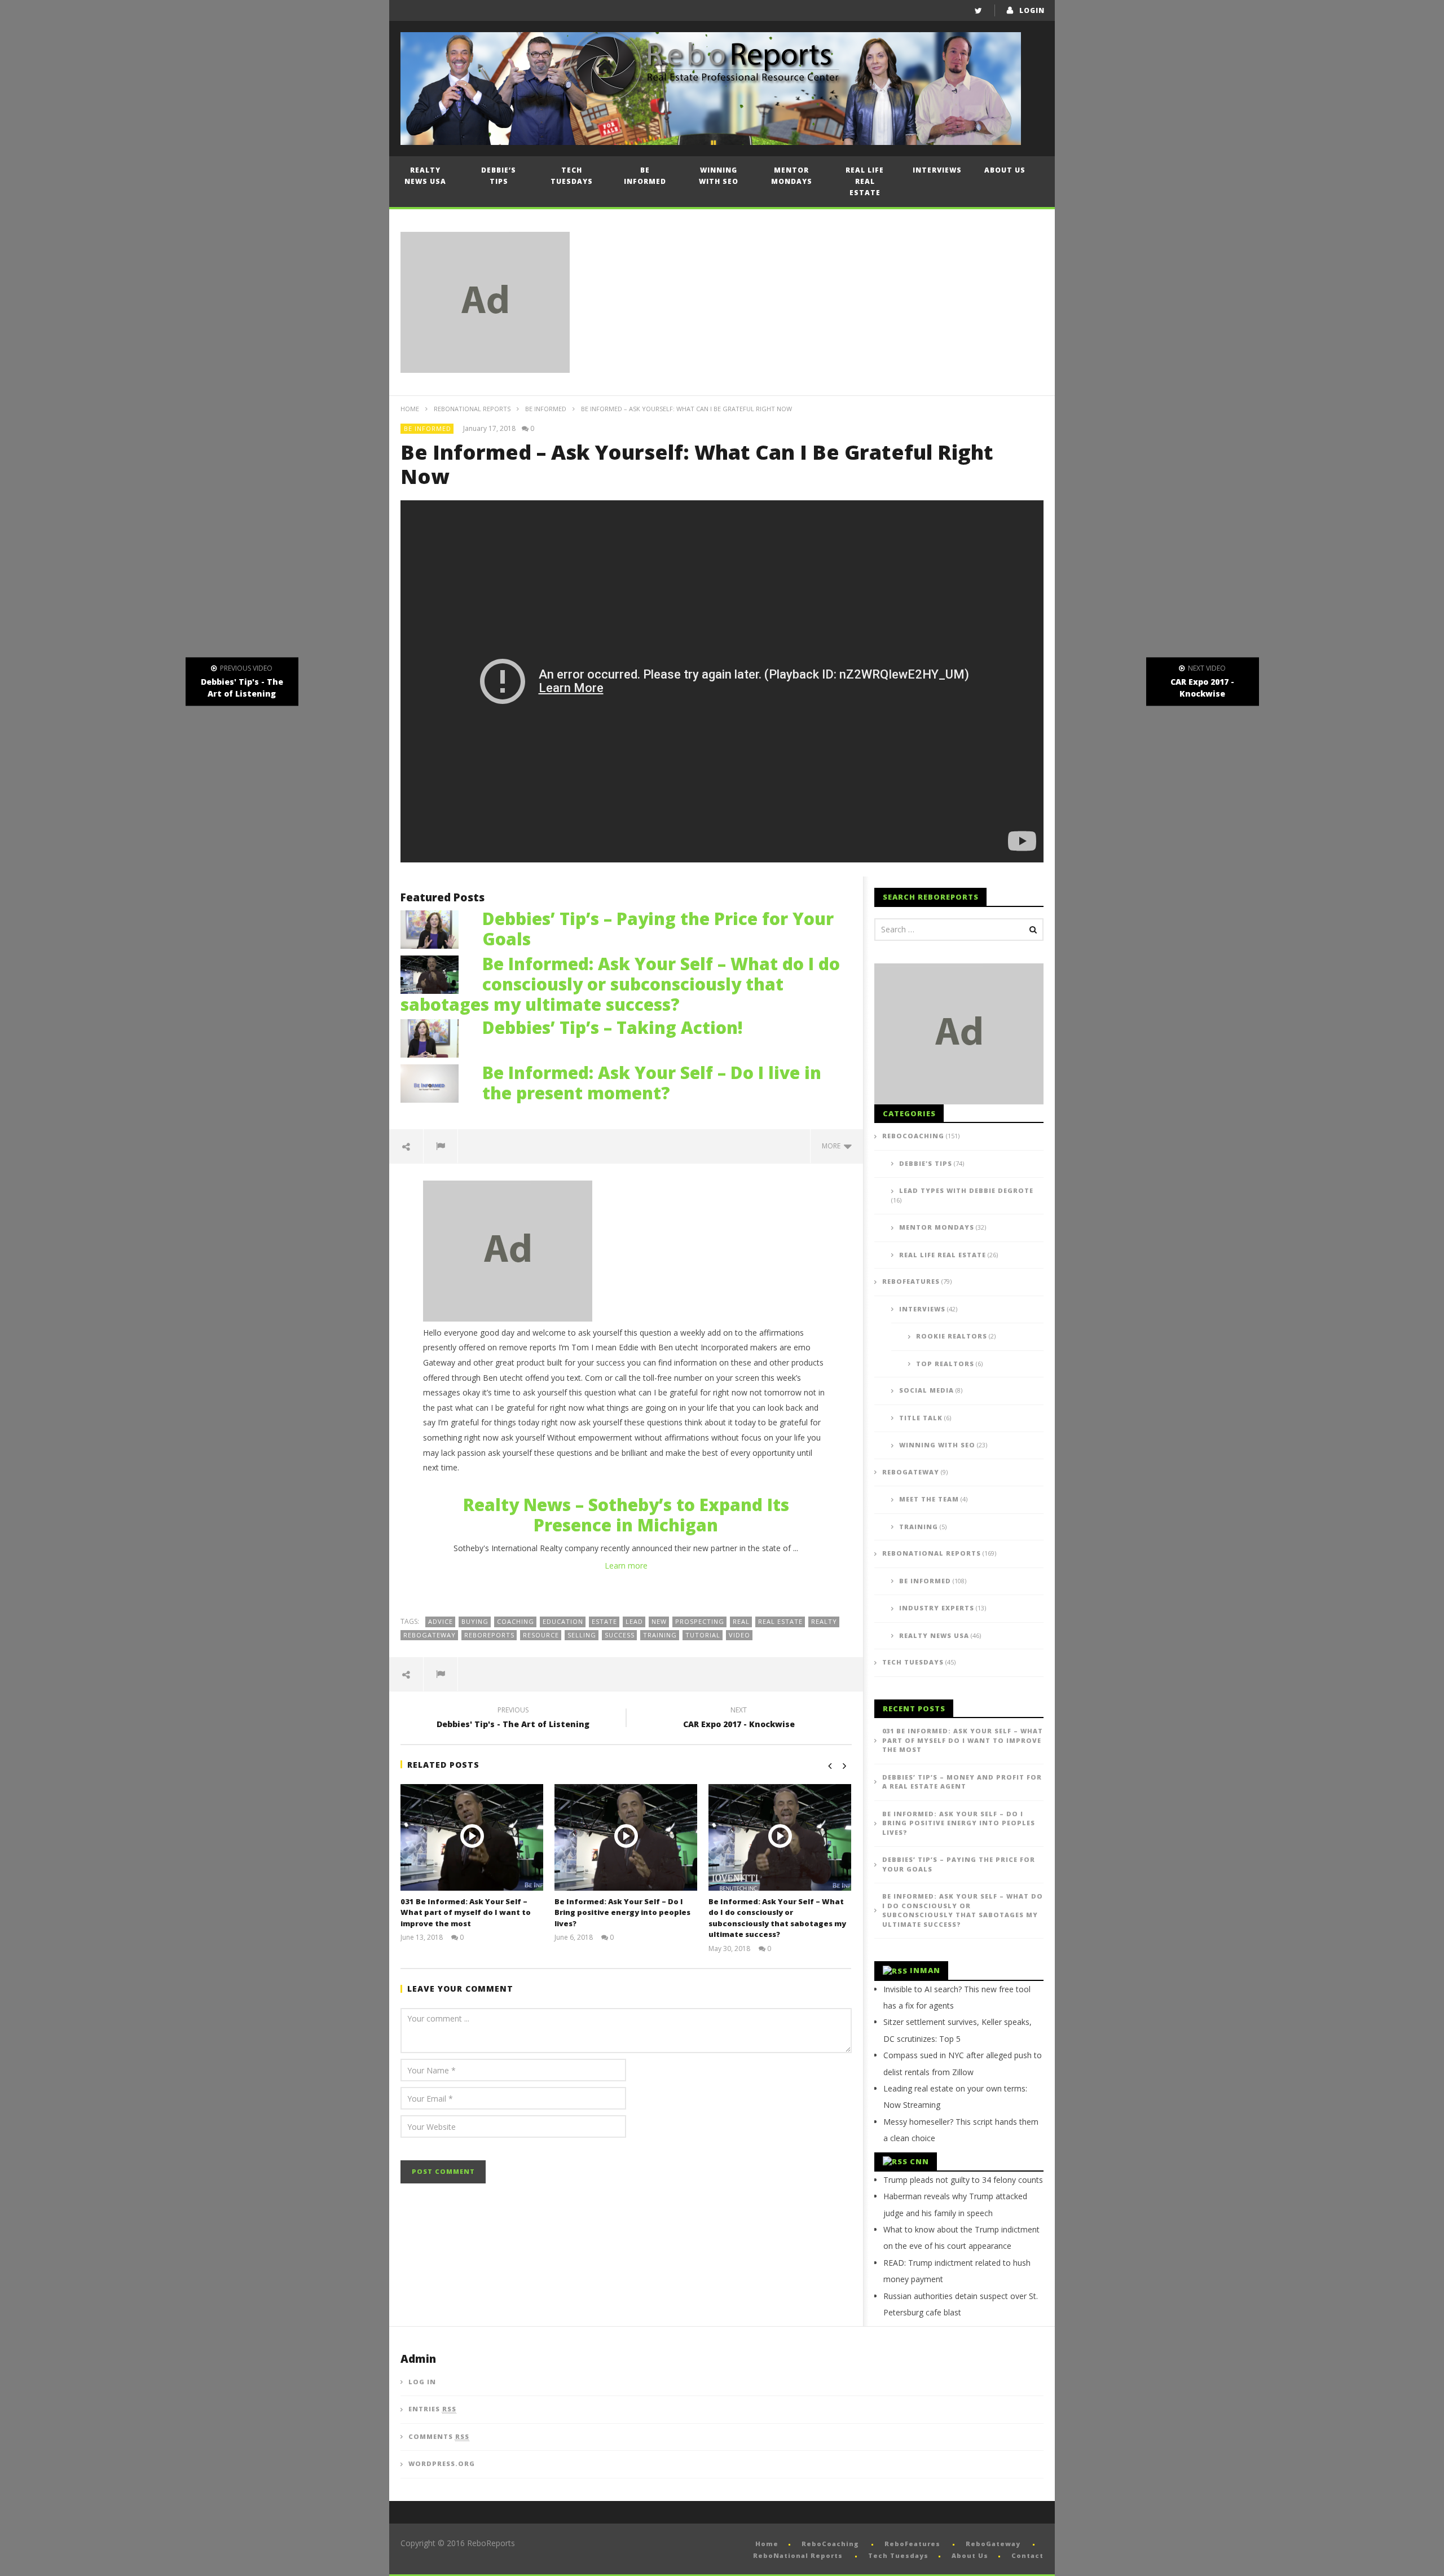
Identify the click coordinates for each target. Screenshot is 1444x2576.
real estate (780, 1621)
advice (441, 1621)
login (1032, 10)
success (620, 1635)
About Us (1005, 170)
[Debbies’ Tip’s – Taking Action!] (435, 1037)
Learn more (626, 1566)
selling (582, 1635)
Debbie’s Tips (499, 176)
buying (475, 1621)
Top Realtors (945, 1364)
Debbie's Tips (926, 1163)
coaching (516, 1621)
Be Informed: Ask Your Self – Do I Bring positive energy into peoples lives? (622, 1912)
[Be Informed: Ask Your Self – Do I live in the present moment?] (435, 1082)
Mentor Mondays (792, 176)
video (739, 1635)
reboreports (489, 1635)
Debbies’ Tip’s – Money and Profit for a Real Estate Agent (962, 1782)
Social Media (926, 1390)
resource (541, 1635)
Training (919, 1527)
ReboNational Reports (472, 409)
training (660, 1635)
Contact (1027, 2555)
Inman (925, 1970)
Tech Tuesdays (572, 176)
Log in (422, 2382)
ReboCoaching (913, 1136)
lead (634, 1621)
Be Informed (645, 176)
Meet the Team (929, 1499)
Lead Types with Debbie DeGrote (966, 1190)
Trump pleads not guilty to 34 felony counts (963, 2180)
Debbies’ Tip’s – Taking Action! (613, 1027)
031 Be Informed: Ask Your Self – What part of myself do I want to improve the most (466, 1912)
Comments (439, 2436)
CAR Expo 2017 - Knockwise (739, 1719)
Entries (432, 2409)
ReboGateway (430, 1635)
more (833, 1146)
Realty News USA (425, 176)
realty (824, 1621)
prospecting (700, 1621)
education (563, 1621)
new (659, 1621)
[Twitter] (978, 10)
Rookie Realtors (952, 1336)
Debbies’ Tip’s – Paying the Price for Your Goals (658, 929)
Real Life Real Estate (865, 181)
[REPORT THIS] (441, 1146)
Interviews (937, 170)
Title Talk (921, 1418)
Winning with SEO (719, 176)
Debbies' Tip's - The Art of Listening (513, 1719)
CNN (919, 2161)
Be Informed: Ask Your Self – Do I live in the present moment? (652, 1083)
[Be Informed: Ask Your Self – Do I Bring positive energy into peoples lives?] (626, 1837)
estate (604, 1621)
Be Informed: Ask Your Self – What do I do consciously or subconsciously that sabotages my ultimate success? (620, 984)
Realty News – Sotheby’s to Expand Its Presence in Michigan (626, 1515)
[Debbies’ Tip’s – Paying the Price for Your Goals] (435, 928)
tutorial (703, 1635)
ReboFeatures (911, 1281)
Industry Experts (937, 1608)
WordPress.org (442, 2463)
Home (410, 409)
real (741, 1621)
